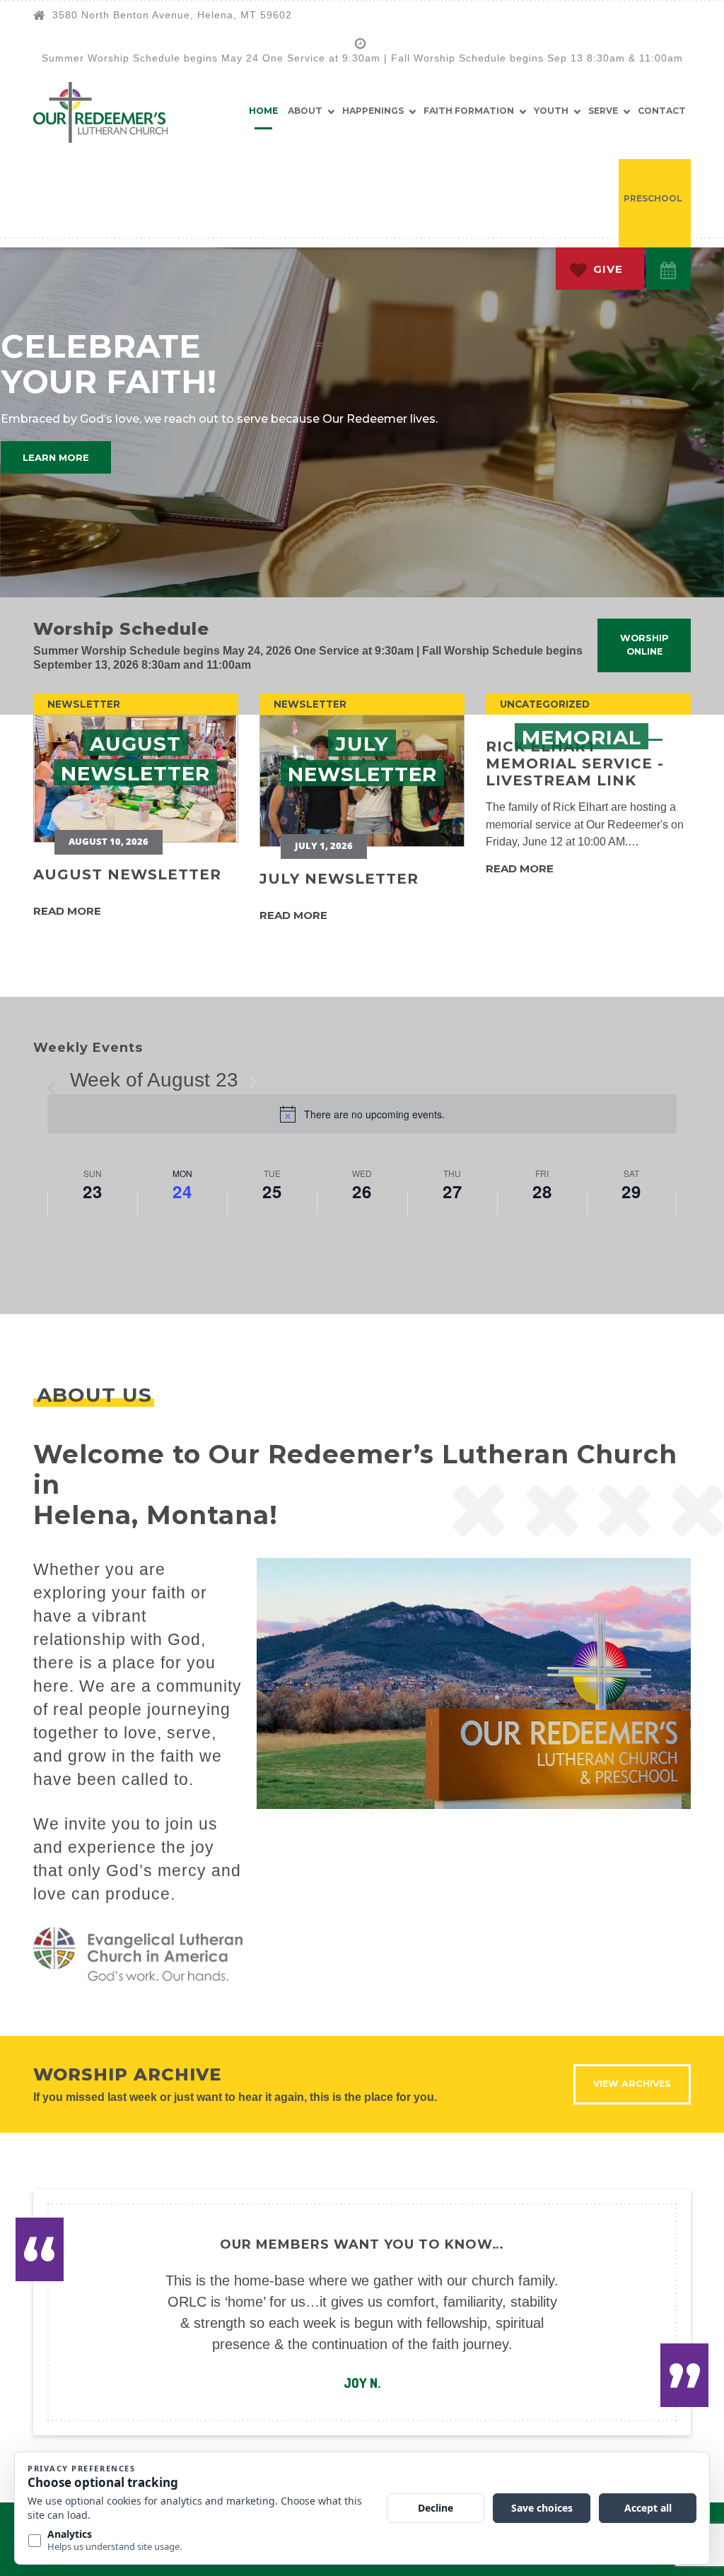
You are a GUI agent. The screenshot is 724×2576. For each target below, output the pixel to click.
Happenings (373, 111)
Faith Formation (469, 111)
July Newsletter (339, 879)
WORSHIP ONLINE (644, 645)
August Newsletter (127, 874)
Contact (662, 111)
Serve (603, 111)
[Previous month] (56, 1082)
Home (263, 111)
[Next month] (252, 1082)
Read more (67, 911)
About (305, 111)
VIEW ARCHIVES (632, 2084)
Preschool (653, 198)
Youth (551, 111)
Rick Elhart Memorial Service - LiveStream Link (575, 763)
